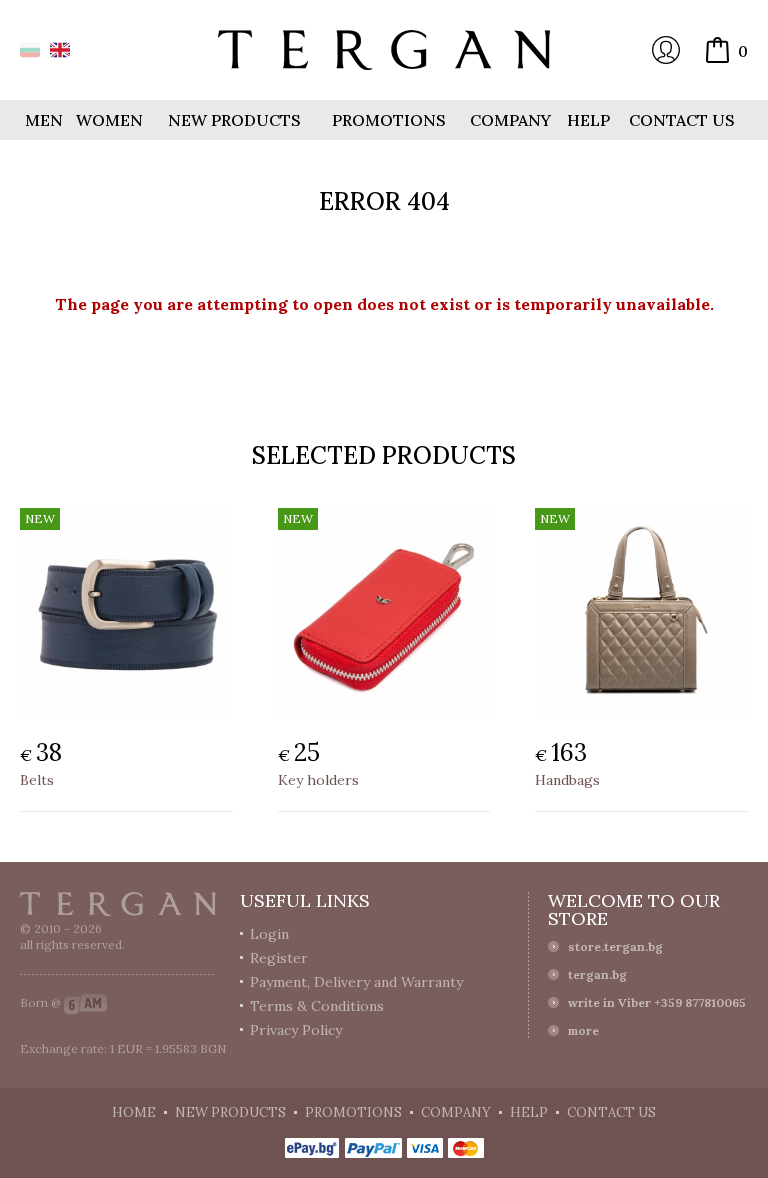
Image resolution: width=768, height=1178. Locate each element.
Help (588, 120)
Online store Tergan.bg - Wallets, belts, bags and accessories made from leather (384, 50)
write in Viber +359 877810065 (657, 1002)
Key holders (318, 780)
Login (666, 50)
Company (510, 120)
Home (134, 1112)
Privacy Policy (296, 1030)
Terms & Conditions (317, 1006)
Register (279, 958)
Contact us (682, 120)
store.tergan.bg (615, 946)
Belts (37, 780)
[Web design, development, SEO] (85, 1002)
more (583, 1030)
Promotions (389, 120)
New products (234, 120)
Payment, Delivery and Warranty (356, 982)
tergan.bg (597, 974)
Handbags (567, 780)
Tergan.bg (118, 904)
